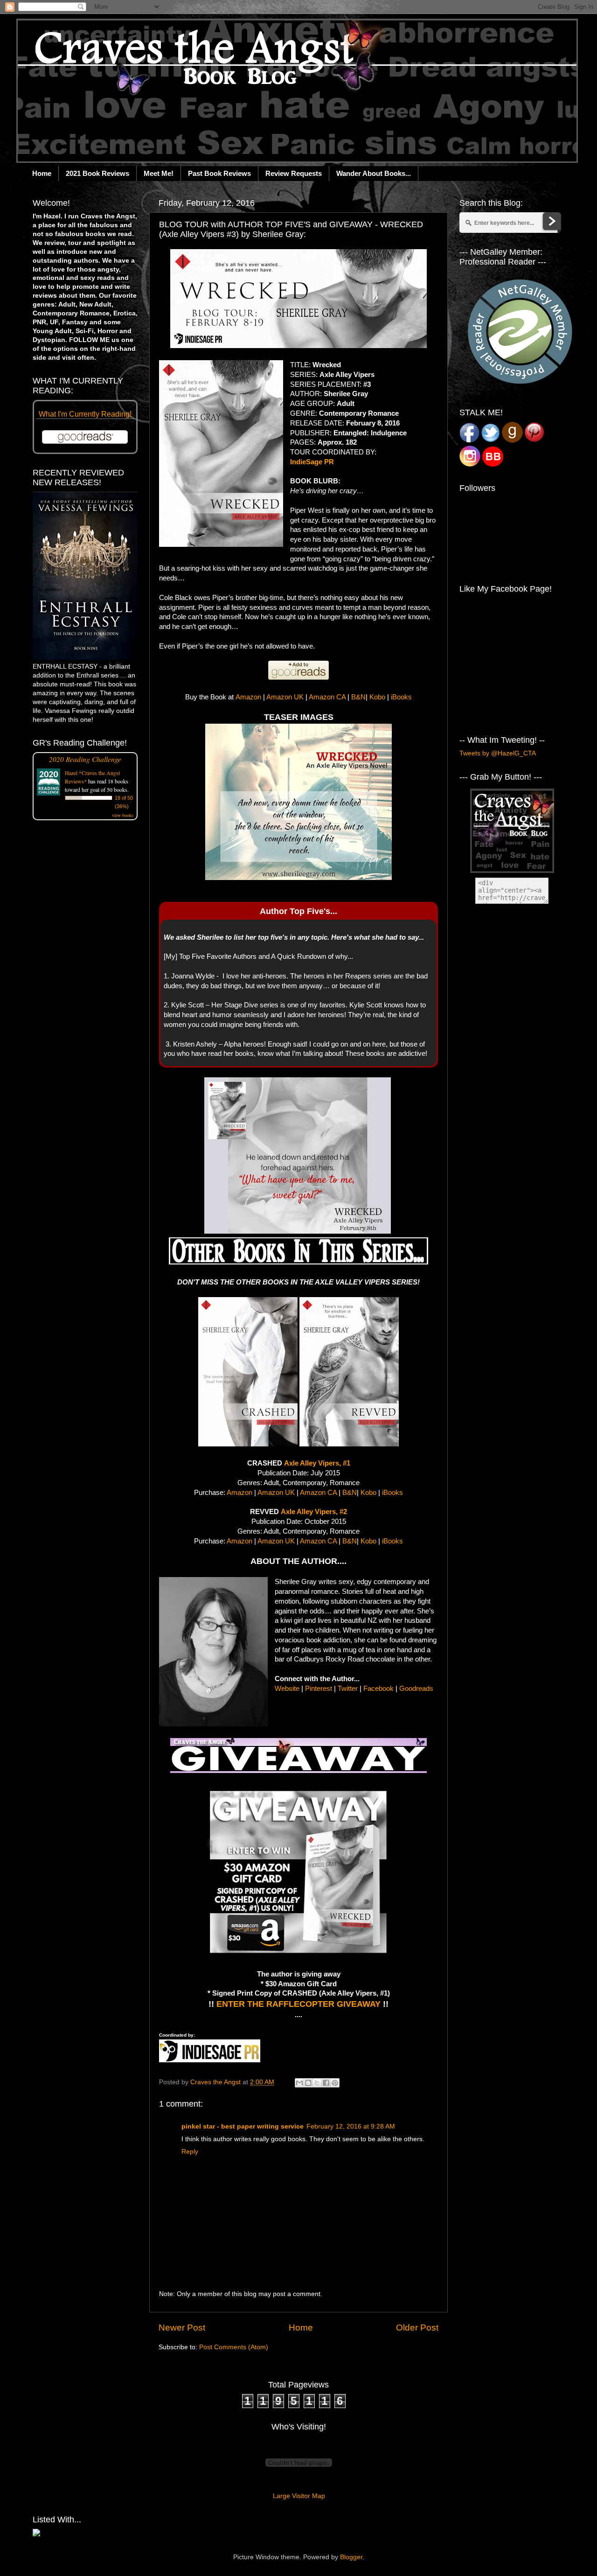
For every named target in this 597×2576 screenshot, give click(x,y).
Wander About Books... (374, 173)
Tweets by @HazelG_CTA (498, 753)
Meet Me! (159, 173)
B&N (358, 697)
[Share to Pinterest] (335, 2083)
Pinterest (319, 1689)
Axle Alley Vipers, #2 (314, 1512)
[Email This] (299, 2083)
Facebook (378, 1689)
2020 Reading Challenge (85, 759)
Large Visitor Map (299, 2496)
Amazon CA (327, 697)
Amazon (248, 697)
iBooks (401, 697)
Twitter (348, 1689)
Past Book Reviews (219, 173)
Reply (190, 2152)
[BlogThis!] (308, 2083)
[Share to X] (317, 2083)
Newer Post (182, 2328)
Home (42, 173)
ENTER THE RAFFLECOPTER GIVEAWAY (298, 2004)
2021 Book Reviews (97, 173)
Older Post (417, 2328)
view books (123, 815)
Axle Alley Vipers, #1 (317, 1463)
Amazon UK (285, 697)
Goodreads (416, 1689)
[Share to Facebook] (326, 2083)
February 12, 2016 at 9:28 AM (351, 2126)
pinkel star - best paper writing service (243, 2126)
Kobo (377, 697)
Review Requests (294, 173)
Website (287, 1689)
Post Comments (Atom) (234, 2347)
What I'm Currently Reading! (85, 414)
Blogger (351, 2557)
